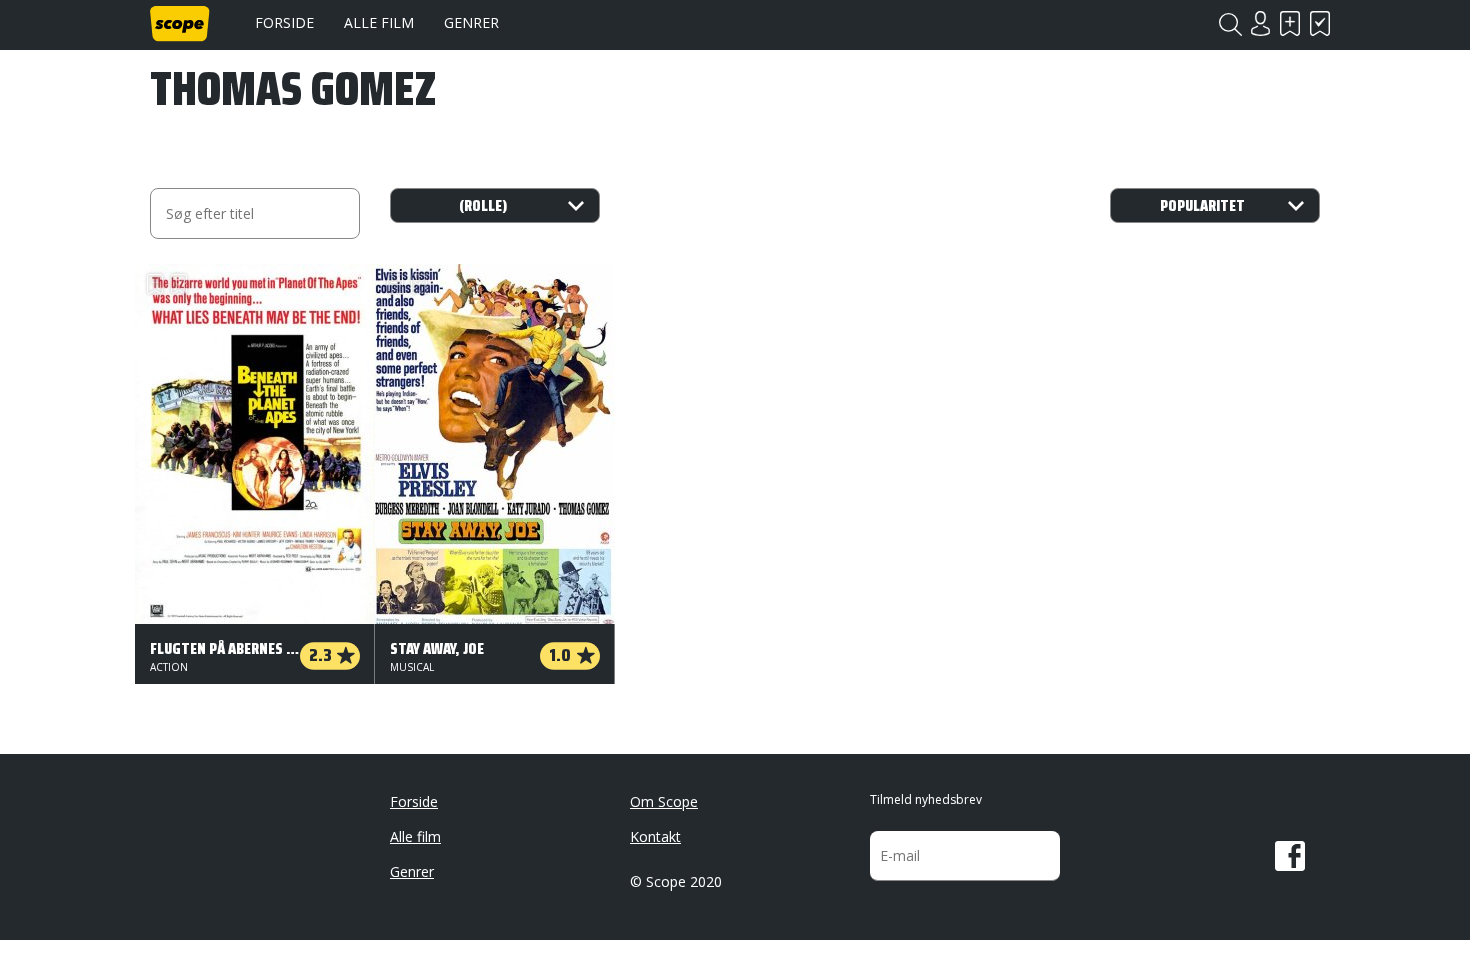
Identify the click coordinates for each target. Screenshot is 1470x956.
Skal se (1290, 23)
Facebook (1290, 856)
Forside (284, 22)
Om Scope (664, 801)
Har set (1320, 23)
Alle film (379, 22)
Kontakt (655, 836)
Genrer (471, 22)
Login (1260, 23)
